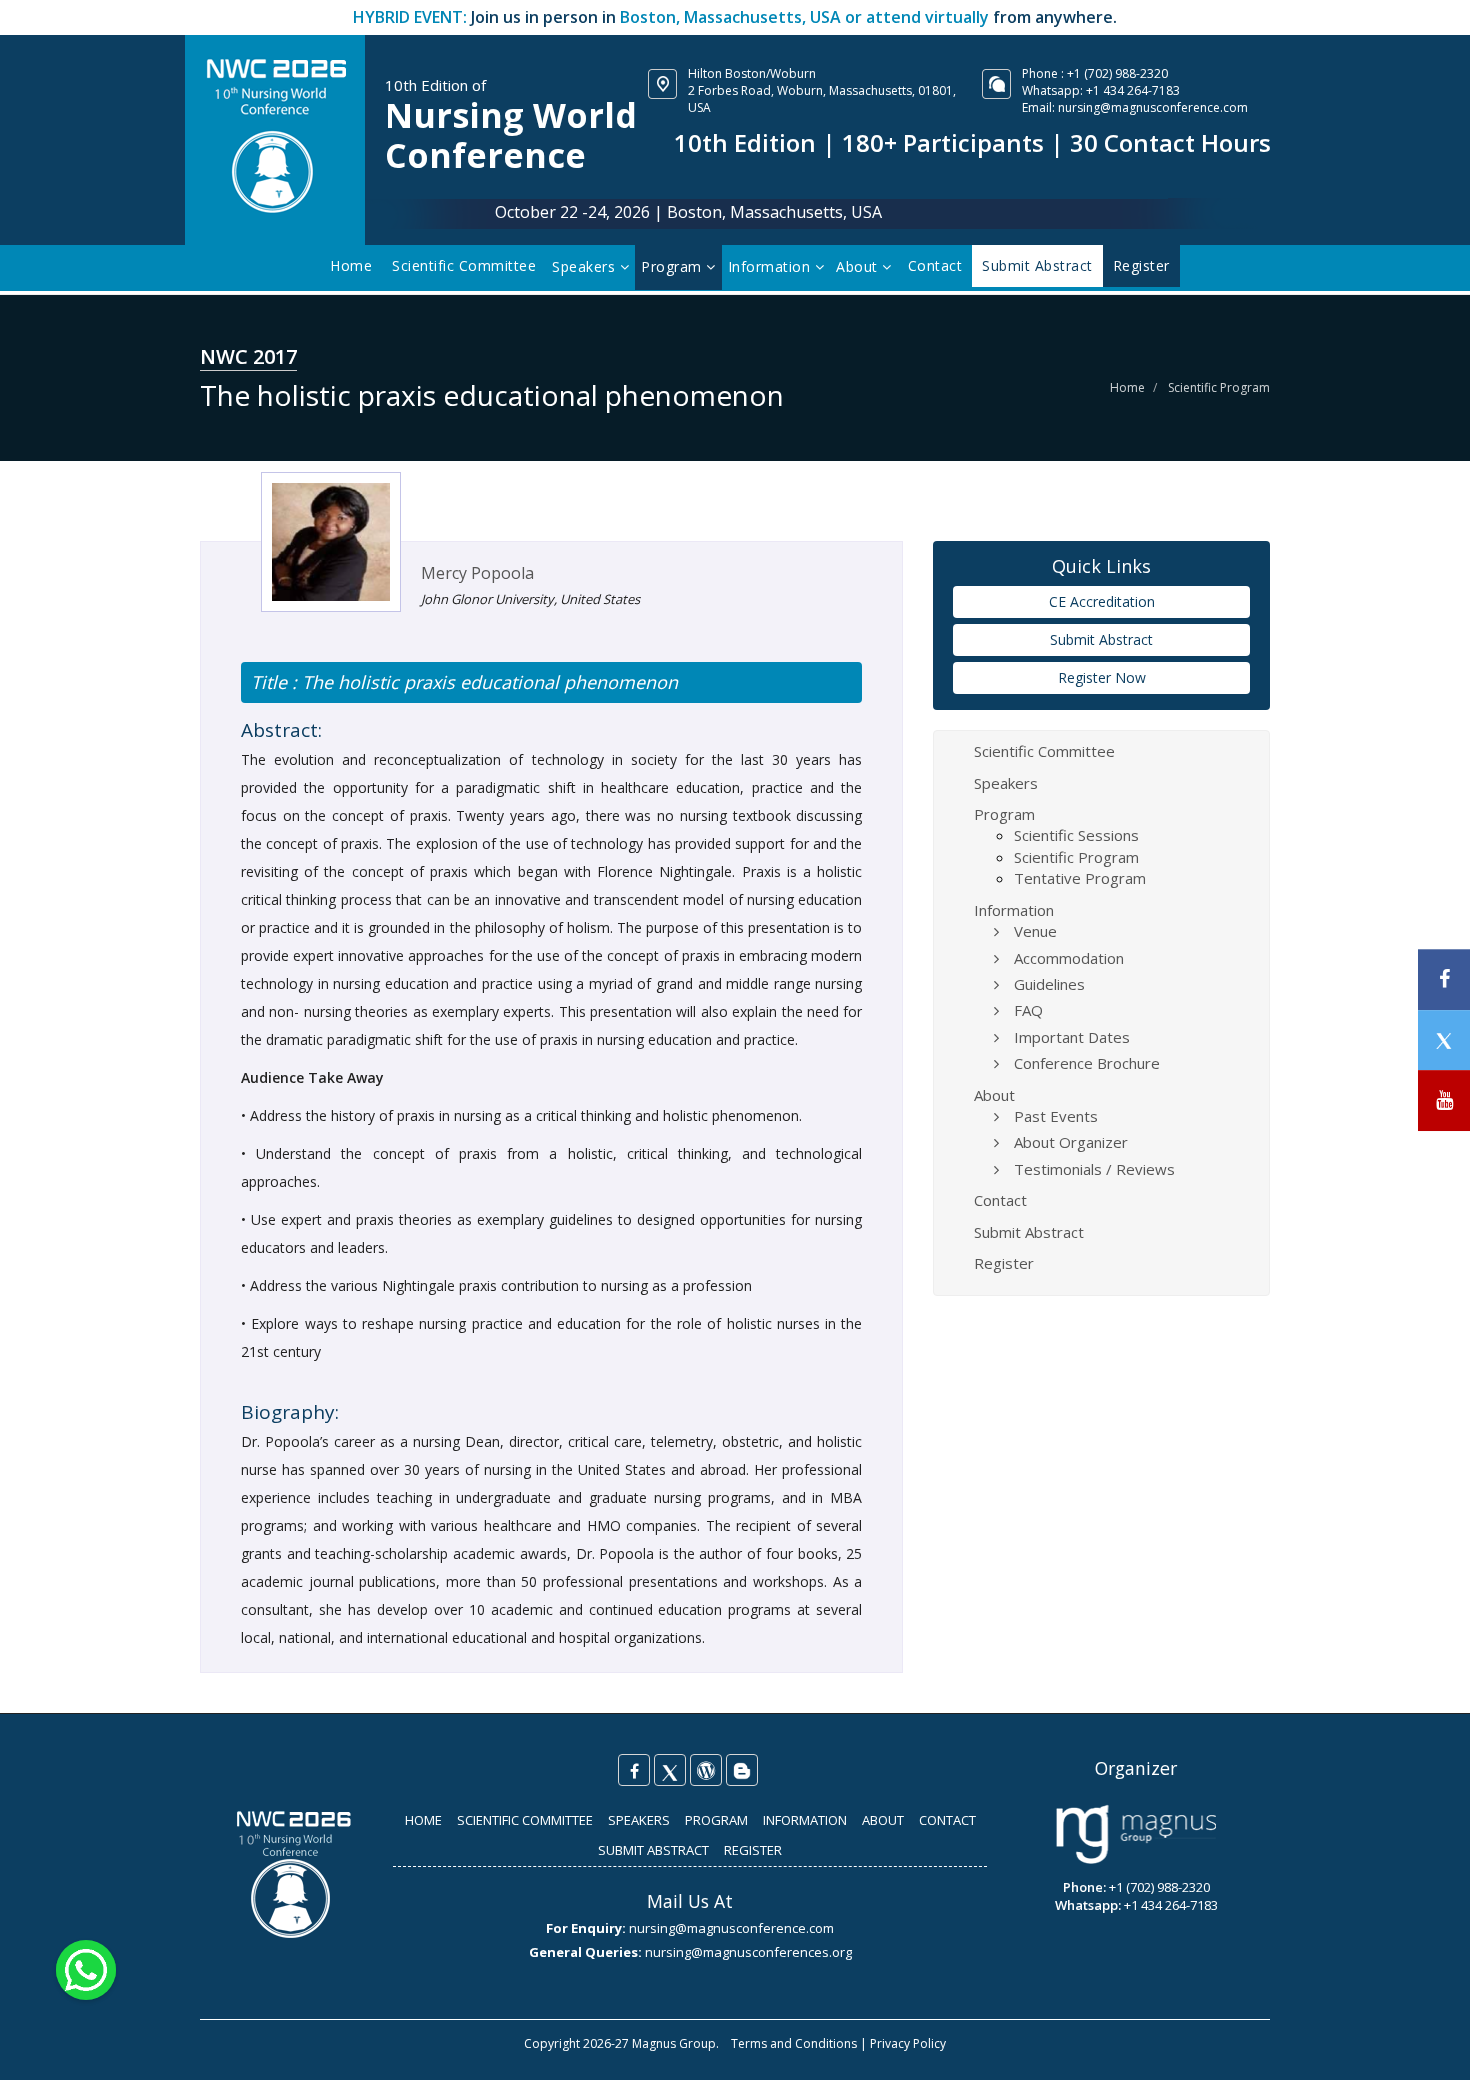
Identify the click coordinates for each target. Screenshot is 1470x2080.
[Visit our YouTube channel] (1444, 1100)
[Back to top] (1424, 2044)
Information (771, 266)
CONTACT (947, 1820)
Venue (1035, 931)
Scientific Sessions (1076, 835)
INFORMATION (805, 1820)
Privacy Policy (908, 2043)
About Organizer (1071, 1142)
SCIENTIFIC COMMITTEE (525, 1820)
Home (351, 265)
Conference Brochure (1087, 1063)
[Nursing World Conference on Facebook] (634, 1770)
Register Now (1102, 677)
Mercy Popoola (477, 573)
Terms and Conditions (794, 2043)
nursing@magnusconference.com (1153, 107)
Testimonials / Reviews (1094, 1169)
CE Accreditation (1102, 601)
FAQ (1028, 1010)
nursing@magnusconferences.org (748, 1952)
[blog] (742, 1770)
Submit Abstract (1101, 639)
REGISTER (753, 1850)
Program (673, 266)
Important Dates (1072, 1037)
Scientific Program (1219, 387)
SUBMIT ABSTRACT (653, 1850)
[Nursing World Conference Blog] (706, 1770)
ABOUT (883, 1820)
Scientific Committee (464, 265)
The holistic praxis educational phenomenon (487, 682)
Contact (935, 265)
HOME (423, 1820)
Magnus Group (674, 2043)
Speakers (586, 266)
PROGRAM (716, 1820)
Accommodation (1069, 958)
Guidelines (1049, 984)
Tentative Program (1080, 878)
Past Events (1056, 1116)
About (859, 266)
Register (1004, 1263)
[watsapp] (86, 1968)
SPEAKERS (639, 1820)
